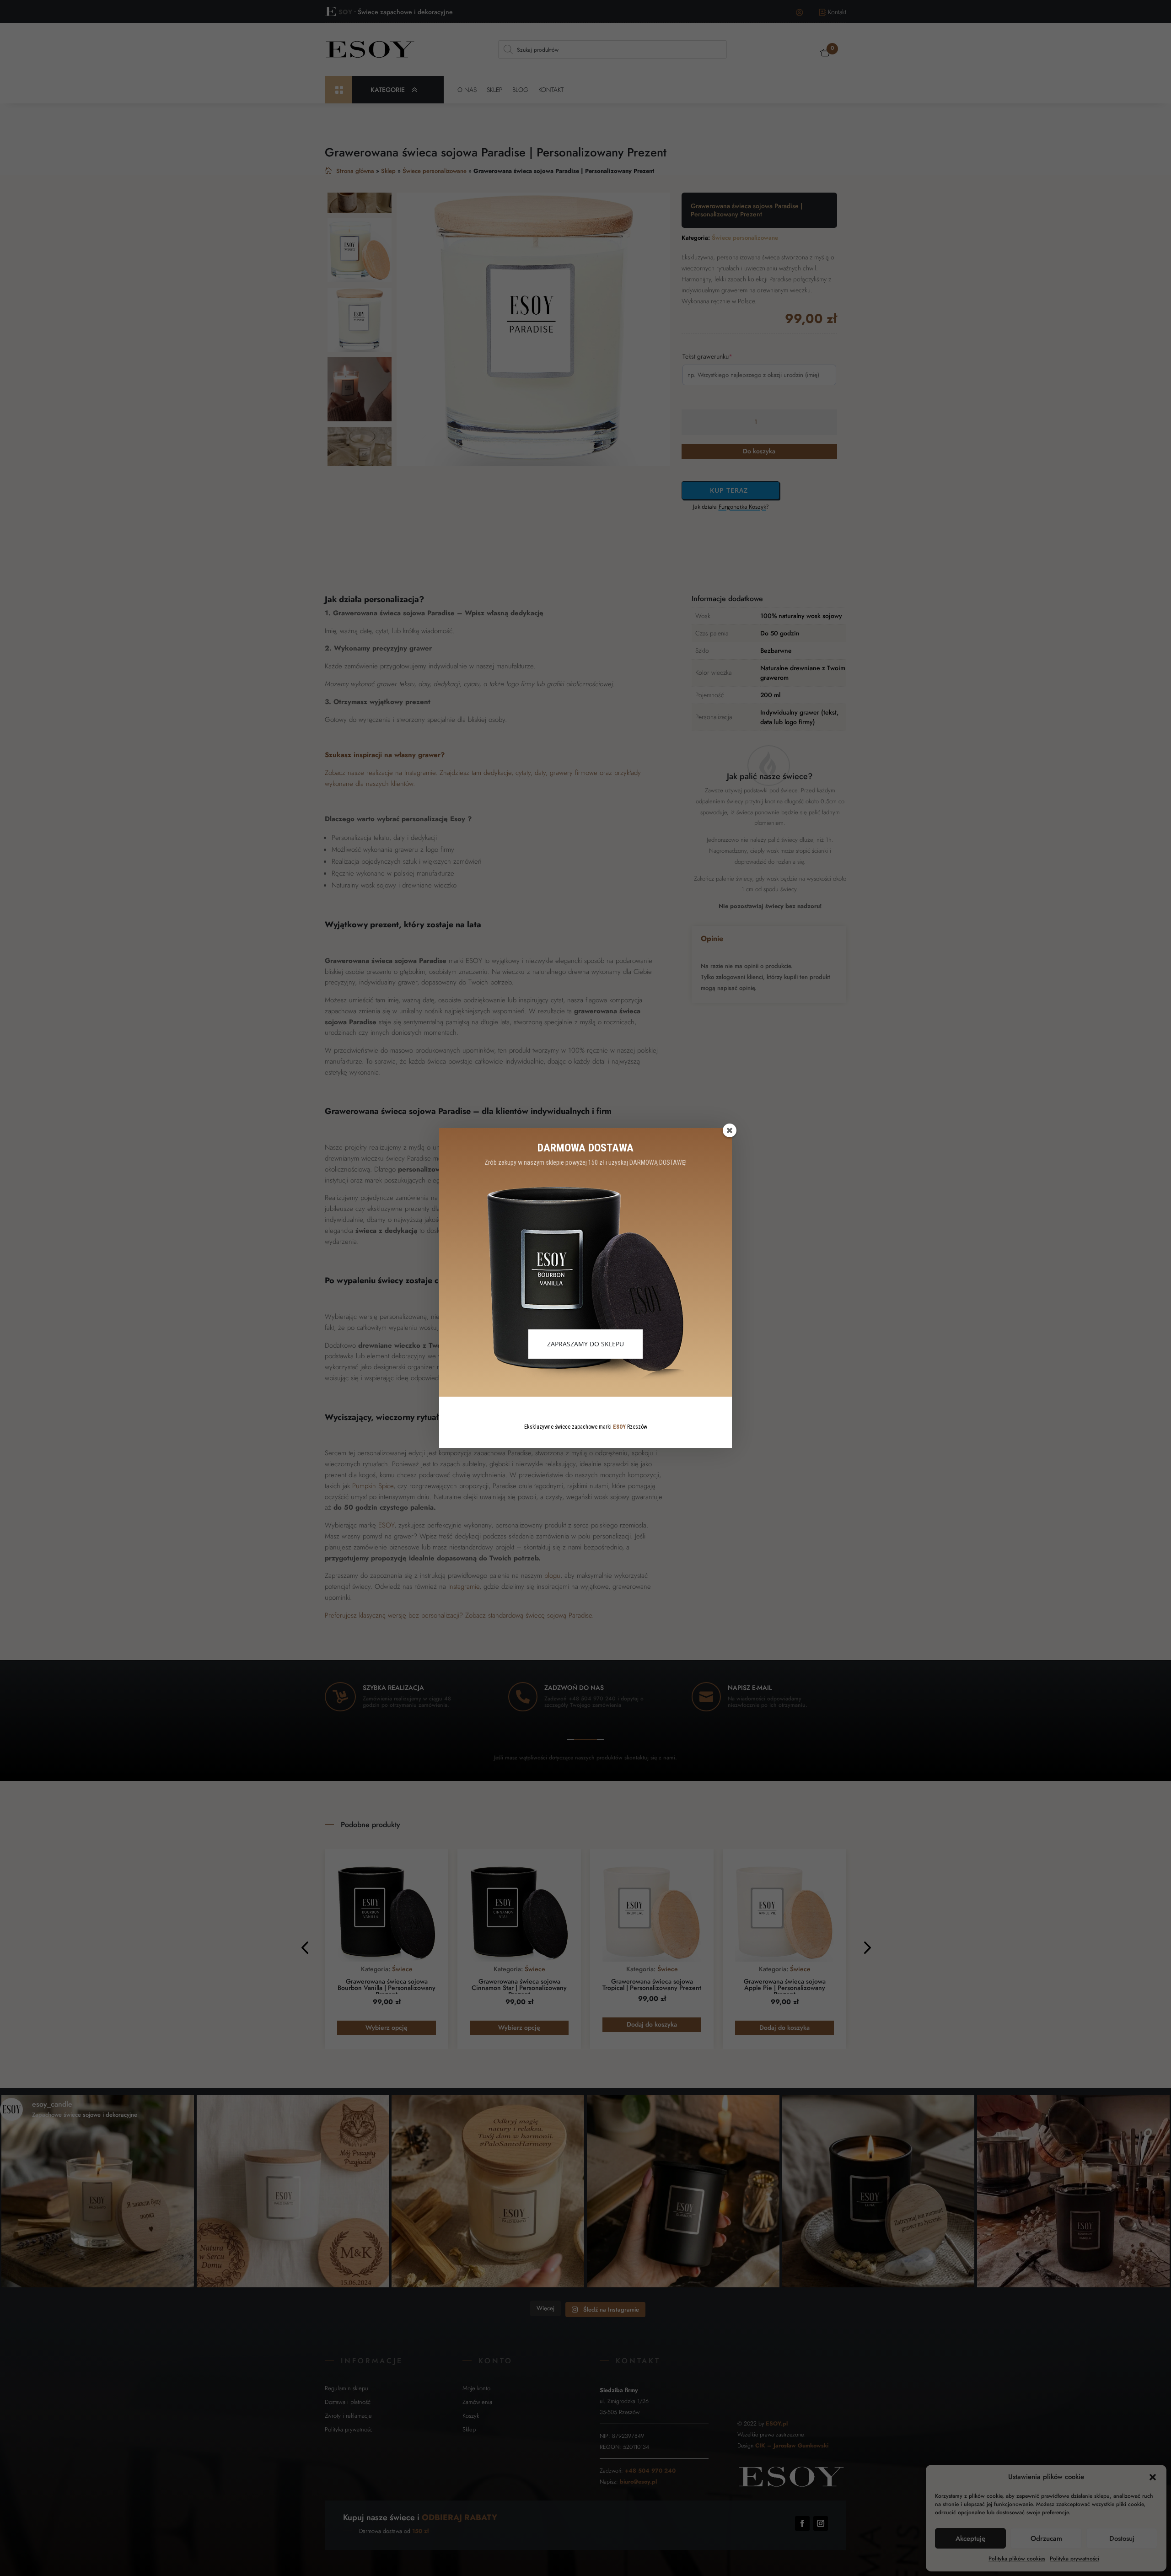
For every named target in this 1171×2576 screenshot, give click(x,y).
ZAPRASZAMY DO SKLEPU (585, 1344)
